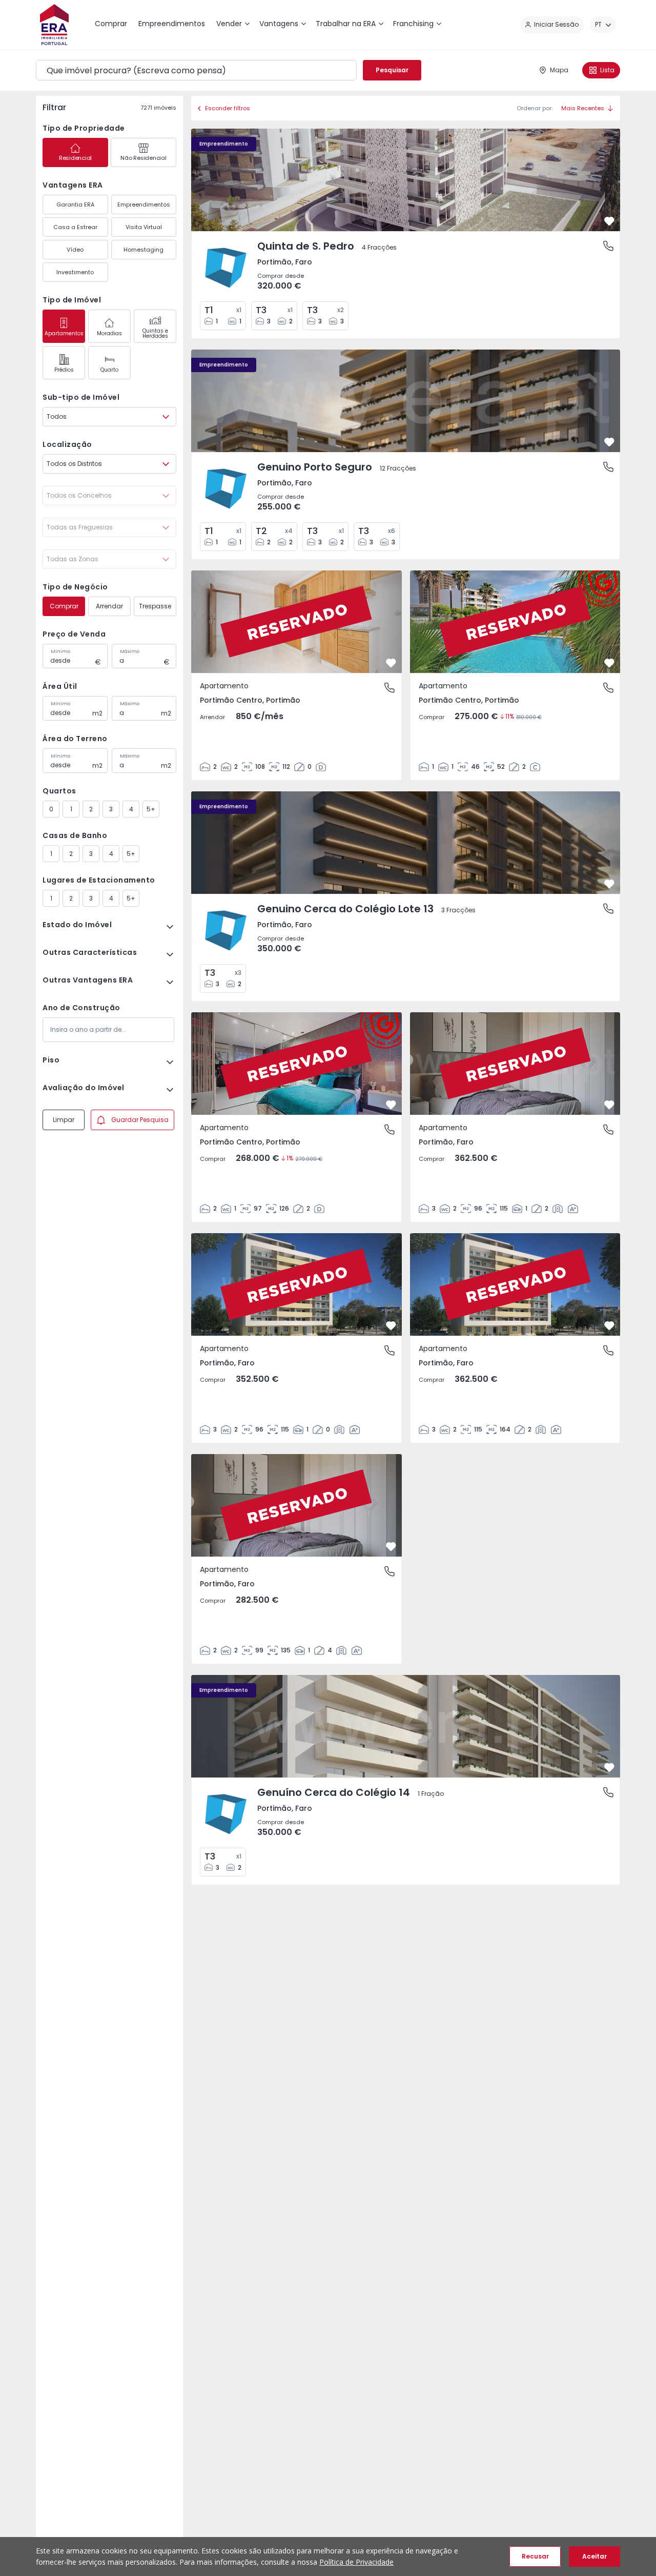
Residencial (75, 158)
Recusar (535, 2556)
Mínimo (60, 651)
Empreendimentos (144, 205)
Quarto (109, 370)
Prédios (64, 370)
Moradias (109, 333)
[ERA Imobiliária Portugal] (54, 25)
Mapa (559, 70)
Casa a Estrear (75, 227)
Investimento (75, 272)
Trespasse (155, 606)
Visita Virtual (144, 227)
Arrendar (109, 606)
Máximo (130, 651)
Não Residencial (143, 158)
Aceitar (594, 2556)
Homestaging (143, 250)
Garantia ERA (75, 205)
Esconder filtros (228, 108)
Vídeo (75, 250)
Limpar (64, 1120)
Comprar (64, 606)
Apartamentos (64, 333)
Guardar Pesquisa (140, 1120)
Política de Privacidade (356, 2562)
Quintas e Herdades (155, 333)
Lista (607, 70)
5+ (151, 809)
